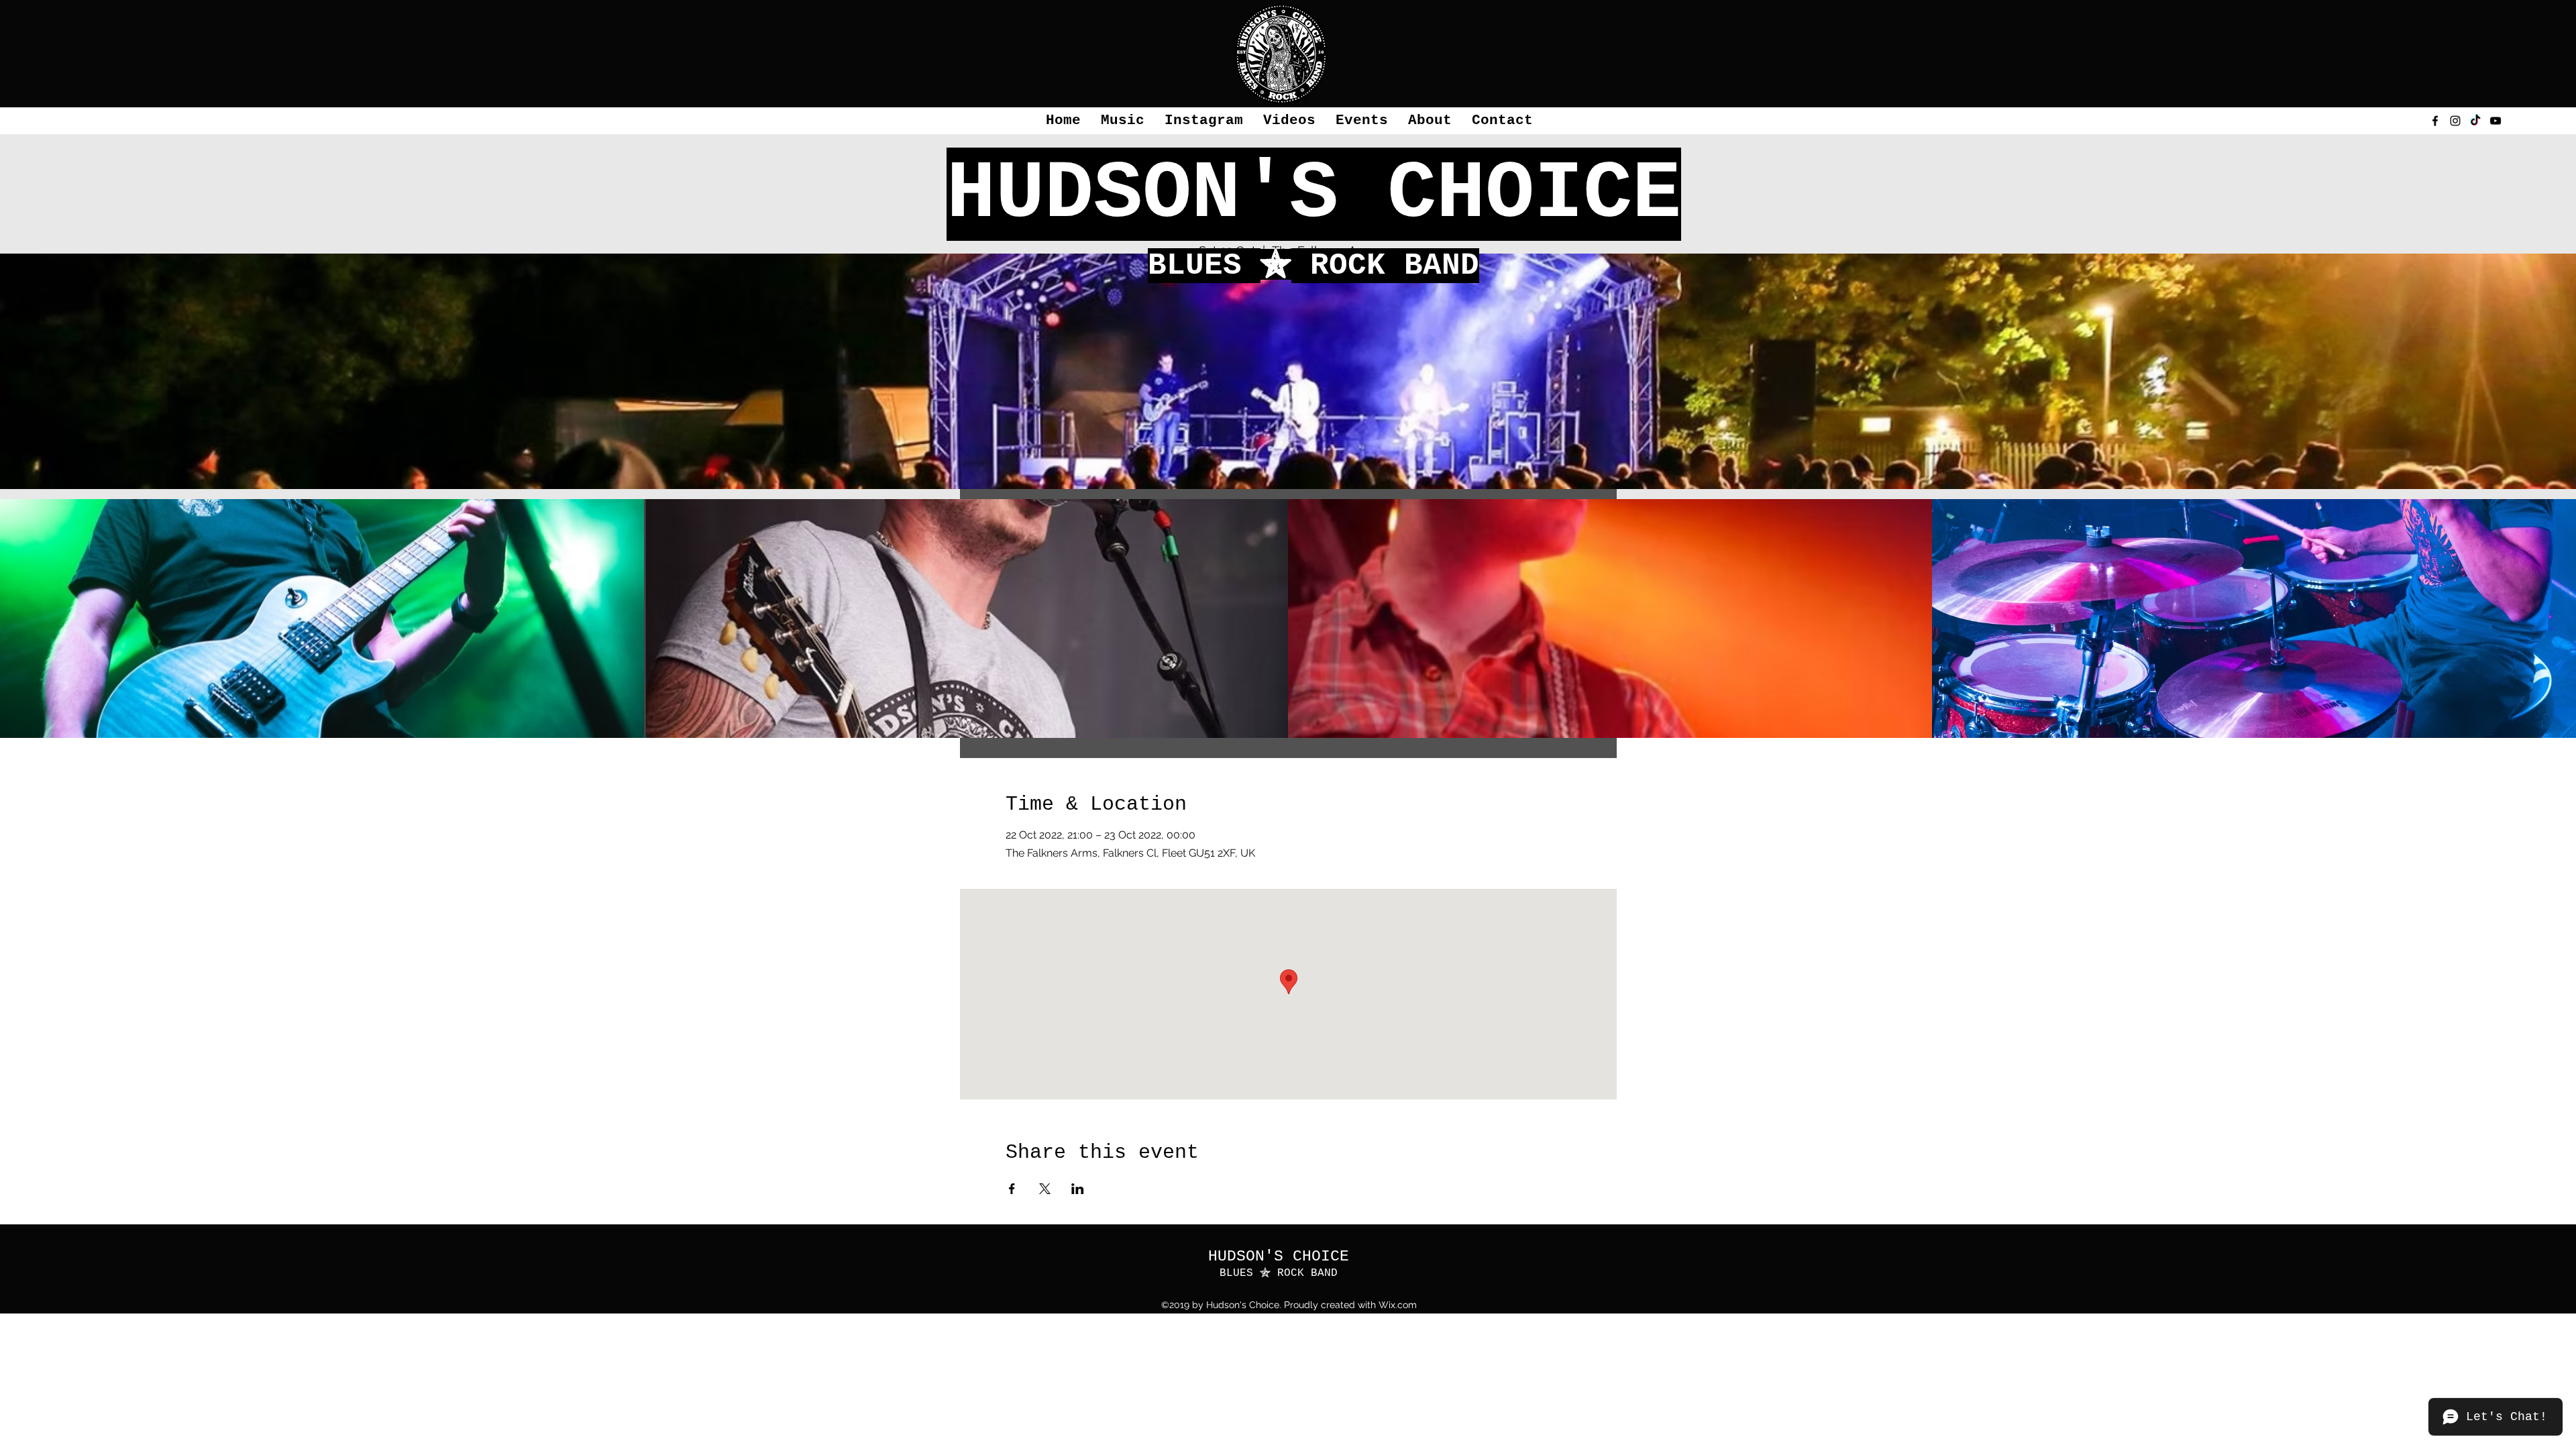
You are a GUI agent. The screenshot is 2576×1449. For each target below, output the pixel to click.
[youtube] (2495, 121)
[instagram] (2455, 121)
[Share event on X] (1045, 1189)
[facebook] (2435, 121)
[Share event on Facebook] (1012, 1189)
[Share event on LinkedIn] (1078, 1189)
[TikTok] (2475, 121)
